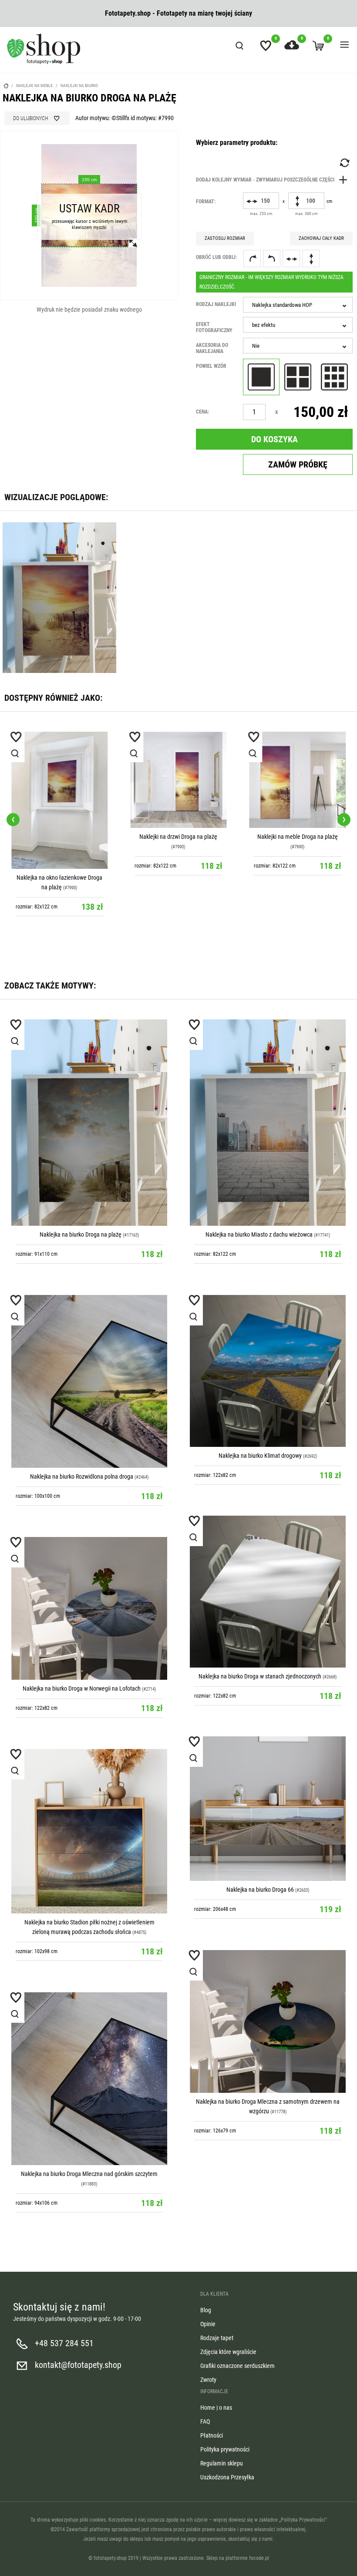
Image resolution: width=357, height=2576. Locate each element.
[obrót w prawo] (252, 259)
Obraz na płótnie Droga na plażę (298, 837)
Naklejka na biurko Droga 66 (260, 1890)
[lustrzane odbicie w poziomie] (291, 259)
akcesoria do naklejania (212, 348)
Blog (206, 2310)
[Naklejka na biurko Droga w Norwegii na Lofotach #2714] (89, 1608)
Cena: (202, 412)
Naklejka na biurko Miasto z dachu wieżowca (259, 1234)
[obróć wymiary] (344, 163)
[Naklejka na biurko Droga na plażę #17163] (89, 1123)
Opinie (208, 2324)
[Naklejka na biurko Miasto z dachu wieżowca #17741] (268, 1123)
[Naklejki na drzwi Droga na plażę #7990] (59, 780)
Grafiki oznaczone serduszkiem (237, 2366)
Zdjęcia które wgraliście (228, 2352)
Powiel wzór (211, 366)
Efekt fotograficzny (214, 327)
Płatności (212, 2435)
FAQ (205, 2421)
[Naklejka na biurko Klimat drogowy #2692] (268, 1371)
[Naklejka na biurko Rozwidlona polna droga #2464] (89, 1381)
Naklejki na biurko (79, 86)
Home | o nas (216, 2408)
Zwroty (208, 2380)
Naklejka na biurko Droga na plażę (81, 1234)
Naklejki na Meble (34, 86)
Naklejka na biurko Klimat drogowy (260, 1456)
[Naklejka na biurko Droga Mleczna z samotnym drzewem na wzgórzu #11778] (268, 2021)
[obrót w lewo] (272, 259)
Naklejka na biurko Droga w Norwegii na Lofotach (82, 1688)
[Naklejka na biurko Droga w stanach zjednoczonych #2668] (268, 1591)
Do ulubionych (30, 118)
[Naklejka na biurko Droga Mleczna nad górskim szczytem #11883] (89, 2079)
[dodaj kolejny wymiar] (274, 180)
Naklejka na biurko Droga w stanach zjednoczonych (260, 1676)
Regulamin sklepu (222, 2463)
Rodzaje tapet (217, 2338)
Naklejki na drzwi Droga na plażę (59, 837)
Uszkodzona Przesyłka (227, 2477)
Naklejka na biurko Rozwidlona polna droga (82, 1476)
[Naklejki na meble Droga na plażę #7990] (178, 780)
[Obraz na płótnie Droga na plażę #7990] (298, 780)
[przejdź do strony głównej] (44, 49)
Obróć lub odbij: (216, 257)
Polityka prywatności (225, 2449)
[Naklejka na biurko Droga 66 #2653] (268, 1809)
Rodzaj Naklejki (216, 304)
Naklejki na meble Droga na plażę (178, 837)
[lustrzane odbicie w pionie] (311, 259)
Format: (206, 202)
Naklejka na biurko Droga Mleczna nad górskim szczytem (89, 2174)
